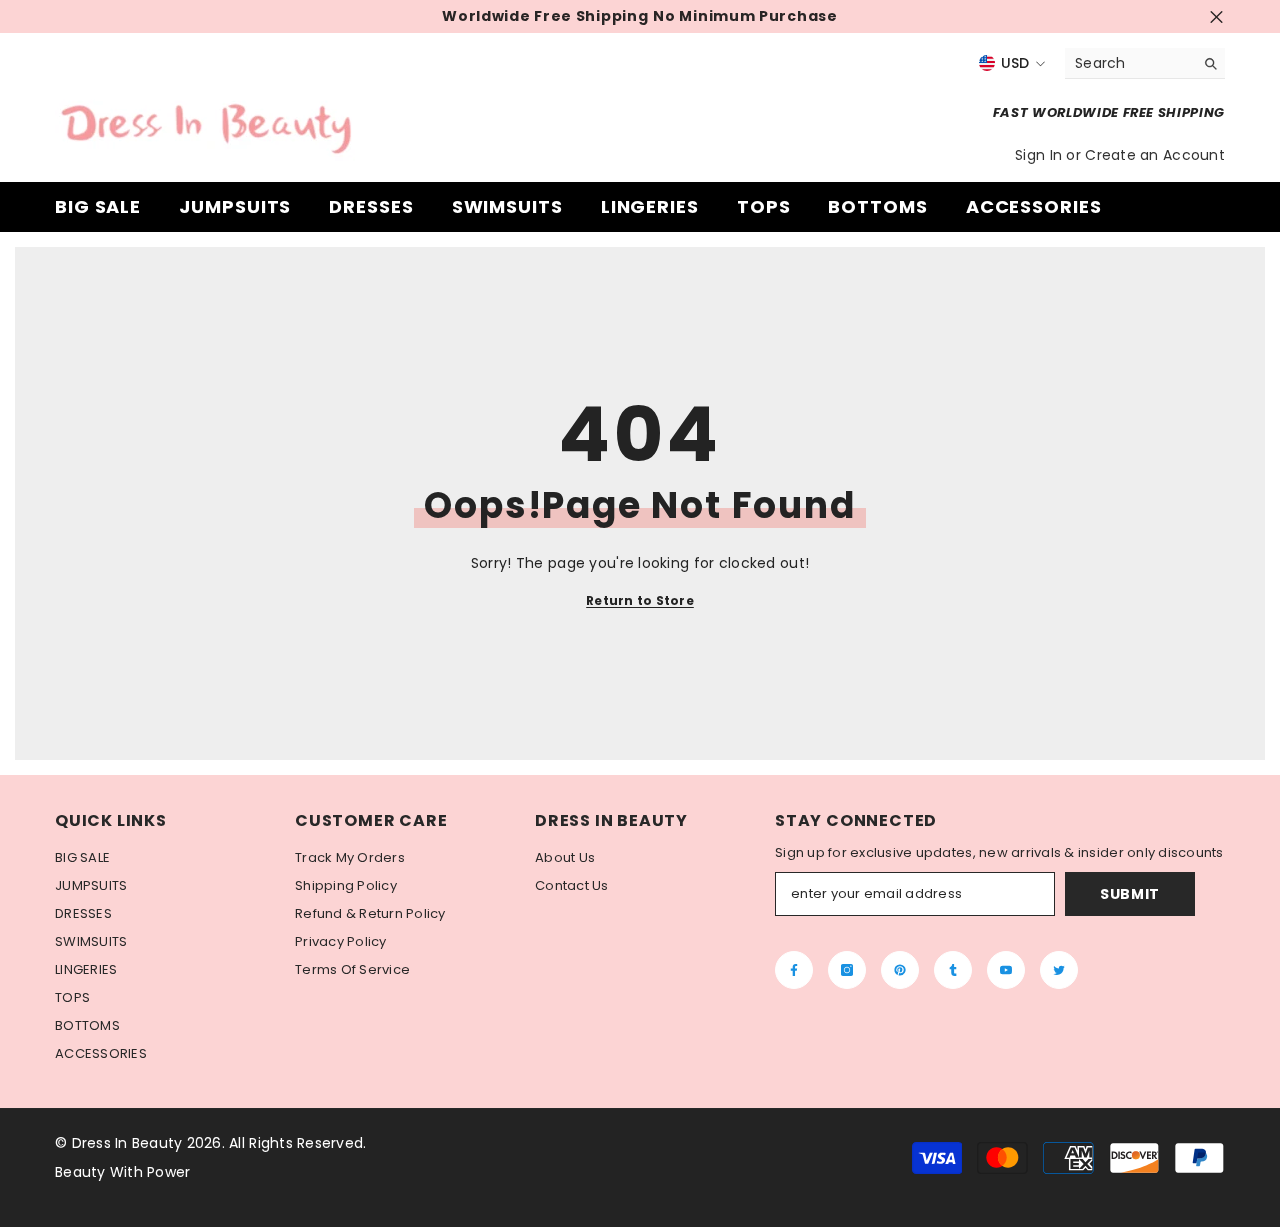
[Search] (1145, 63)
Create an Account (1155, 155)
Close (1216, 16)
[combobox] (1129, 63)
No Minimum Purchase (745, 16)
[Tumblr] (953, 970)
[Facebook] (794, 970)
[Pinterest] (900, 970)
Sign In (1040, 155)
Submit (1130, 894)
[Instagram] (847, 970)
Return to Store (640, 600)
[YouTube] (1006, 970)
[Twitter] (1059, 970)
